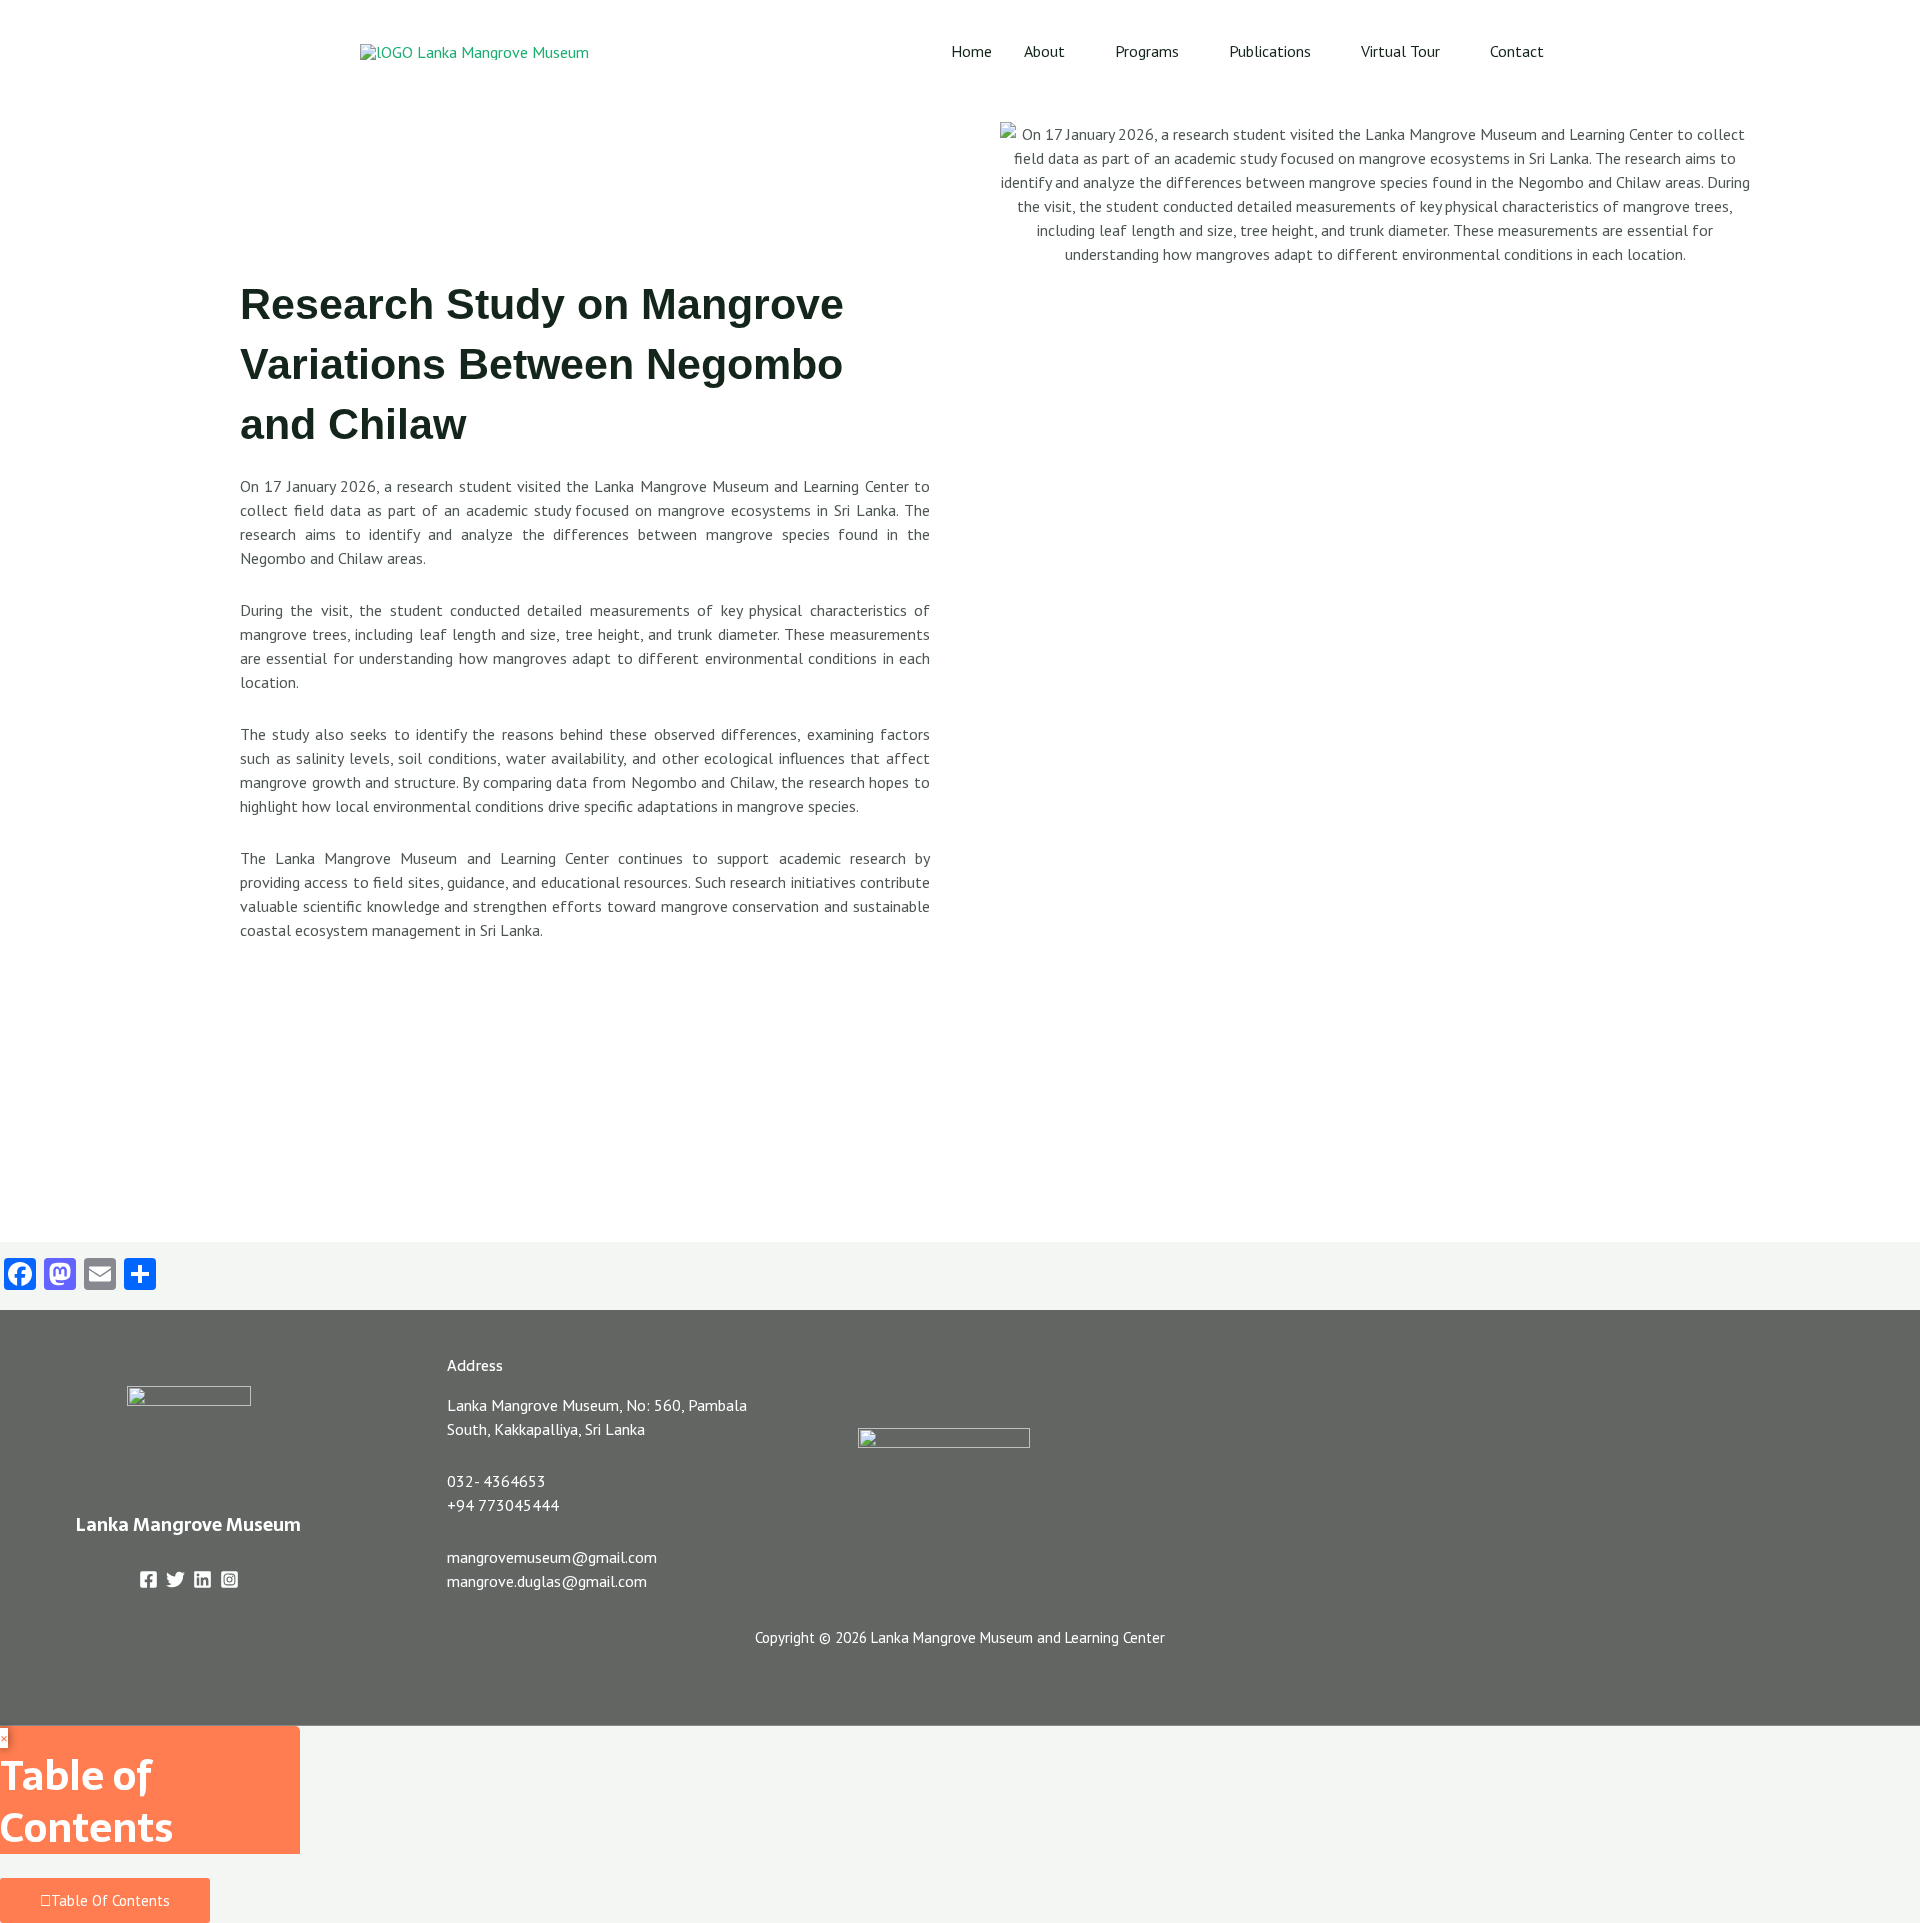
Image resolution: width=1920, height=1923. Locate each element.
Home (971, 51)
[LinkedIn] (202, 1579)
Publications (1270, 51)
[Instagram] (229, 1579)
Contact (1517, 51)
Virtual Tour (1400, 51)
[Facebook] (148, 1579)
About (1044, 51)
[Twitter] (175, 1579)
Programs (1147, 51)
